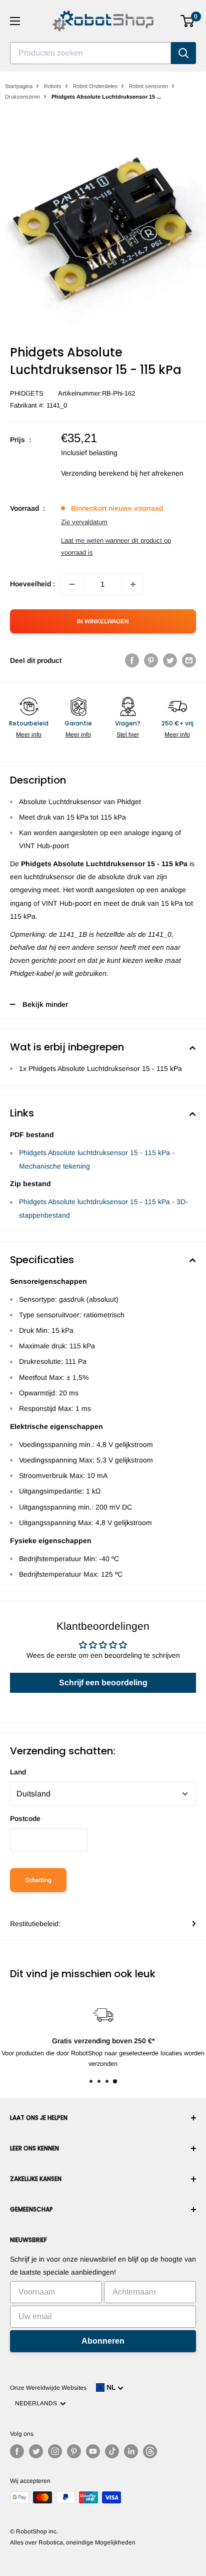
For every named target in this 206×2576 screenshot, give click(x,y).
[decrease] (72, 584)
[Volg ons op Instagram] (55, 2451)
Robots (53, 86)
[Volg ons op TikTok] (112, 2451)
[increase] (133, 584)
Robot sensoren (148, 86)
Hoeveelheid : (32, 584)
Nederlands (37, 2403)
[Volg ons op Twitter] (36, 2451)
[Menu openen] (15, 21)
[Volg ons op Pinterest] (74, 2451)
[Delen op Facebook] (132, 660)
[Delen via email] (189, 660)
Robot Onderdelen (95, 86)
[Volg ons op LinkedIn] (131, 2451)
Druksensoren (22, 97)
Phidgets (27, 393)
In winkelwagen (103, 621)
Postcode (25, 1818)
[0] (188, 21)
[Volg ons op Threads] (150, 2451)
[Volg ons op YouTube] (93, 2451)
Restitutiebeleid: (35, 1924)
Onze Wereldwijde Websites (48, 2388)
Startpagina (19, 86)
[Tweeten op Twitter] (170, 660)
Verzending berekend (95, 473)
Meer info (29, 734)
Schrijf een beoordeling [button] (103, 1683)
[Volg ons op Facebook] (17, 2451)
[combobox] (90, 53)
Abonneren (103, 2341)
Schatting (38, 1880)
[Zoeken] (183, 53)
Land (18, 1772)
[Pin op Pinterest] (151, 660)
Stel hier (128, 734)
